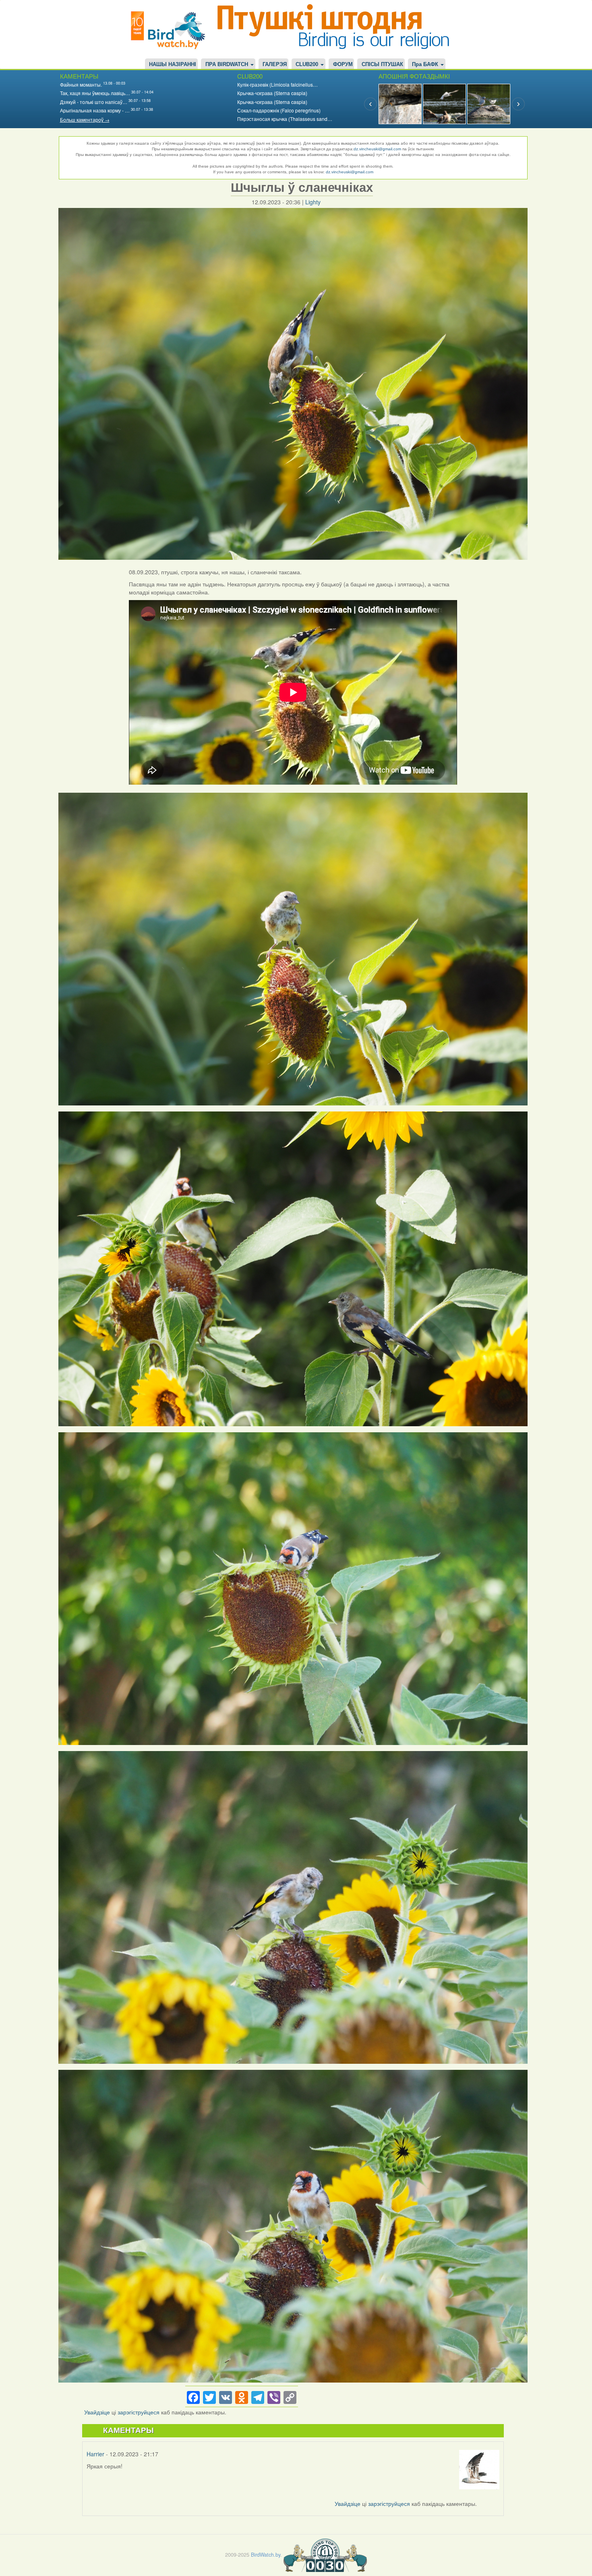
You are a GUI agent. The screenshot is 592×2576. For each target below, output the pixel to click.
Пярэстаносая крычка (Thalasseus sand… (285, 119)
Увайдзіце (97, 2412)
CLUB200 (308, 64)
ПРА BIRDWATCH (228, 64)
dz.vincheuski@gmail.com (377, 149)
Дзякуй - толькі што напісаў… (94, 102)
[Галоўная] (171, 29)
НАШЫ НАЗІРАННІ (173, 64)
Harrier (95, 2454)
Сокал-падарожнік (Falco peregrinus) (279, 110)
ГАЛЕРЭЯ (275, 64)
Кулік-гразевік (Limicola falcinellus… (277, 84)
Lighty (313, 202)
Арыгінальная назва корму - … (95, 110)
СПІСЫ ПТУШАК (382, 64)
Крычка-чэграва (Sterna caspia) (272, 93)
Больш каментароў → (85, 119)
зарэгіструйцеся (139, 2412)
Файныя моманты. (81, 84)
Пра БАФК (426, 64)
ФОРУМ (343, 64)
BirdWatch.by (266, 2554)
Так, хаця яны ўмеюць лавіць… (95, 93)
